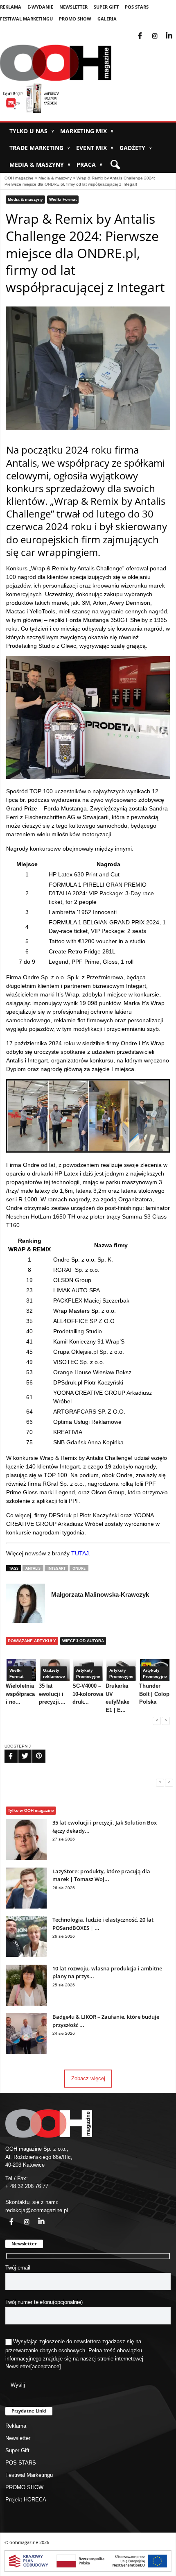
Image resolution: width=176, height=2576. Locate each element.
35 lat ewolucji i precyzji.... (52, 1694)
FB (6, 1751)
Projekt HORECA (26, 2500)
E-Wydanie (40, 7)
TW (20, 1751)
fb (147, 31)
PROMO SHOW (75, 19)
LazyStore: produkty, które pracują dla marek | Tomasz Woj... (101, 1875)
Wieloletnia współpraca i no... (20, 1694)
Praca (89, 165)
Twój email (18, 2268)
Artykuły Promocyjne (88, 1673)
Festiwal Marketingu (26, 19)
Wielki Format (63, 199)
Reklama (11, 7)
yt (175, 31)
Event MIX (95, 148)
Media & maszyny (40, 165)
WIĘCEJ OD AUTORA (83, 1641)
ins (160, 31)
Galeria (107, 19)
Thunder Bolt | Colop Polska (154, 1694)
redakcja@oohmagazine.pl (37, 2210)
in (36, 2217)
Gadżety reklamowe (54, 1673)
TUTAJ (80, 1553)
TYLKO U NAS (32, 131)
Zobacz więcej (88, 2078)
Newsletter (73, 7)
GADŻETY (136, 148)
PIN (34, 1751)
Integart (56, 1568)
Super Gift (106, 7)
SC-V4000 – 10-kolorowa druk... (88, 1694)
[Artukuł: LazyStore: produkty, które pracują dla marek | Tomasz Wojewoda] (26, 1907)
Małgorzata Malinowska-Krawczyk (100, 1594)
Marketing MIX (87, 131)
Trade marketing (40, 148)
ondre (79, 1568)
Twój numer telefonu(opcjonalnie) (44, 2302)
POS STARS (137, 7)
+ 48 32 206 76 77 (27, 2186)
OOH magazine (19, 178)
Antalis (33, 1568)
